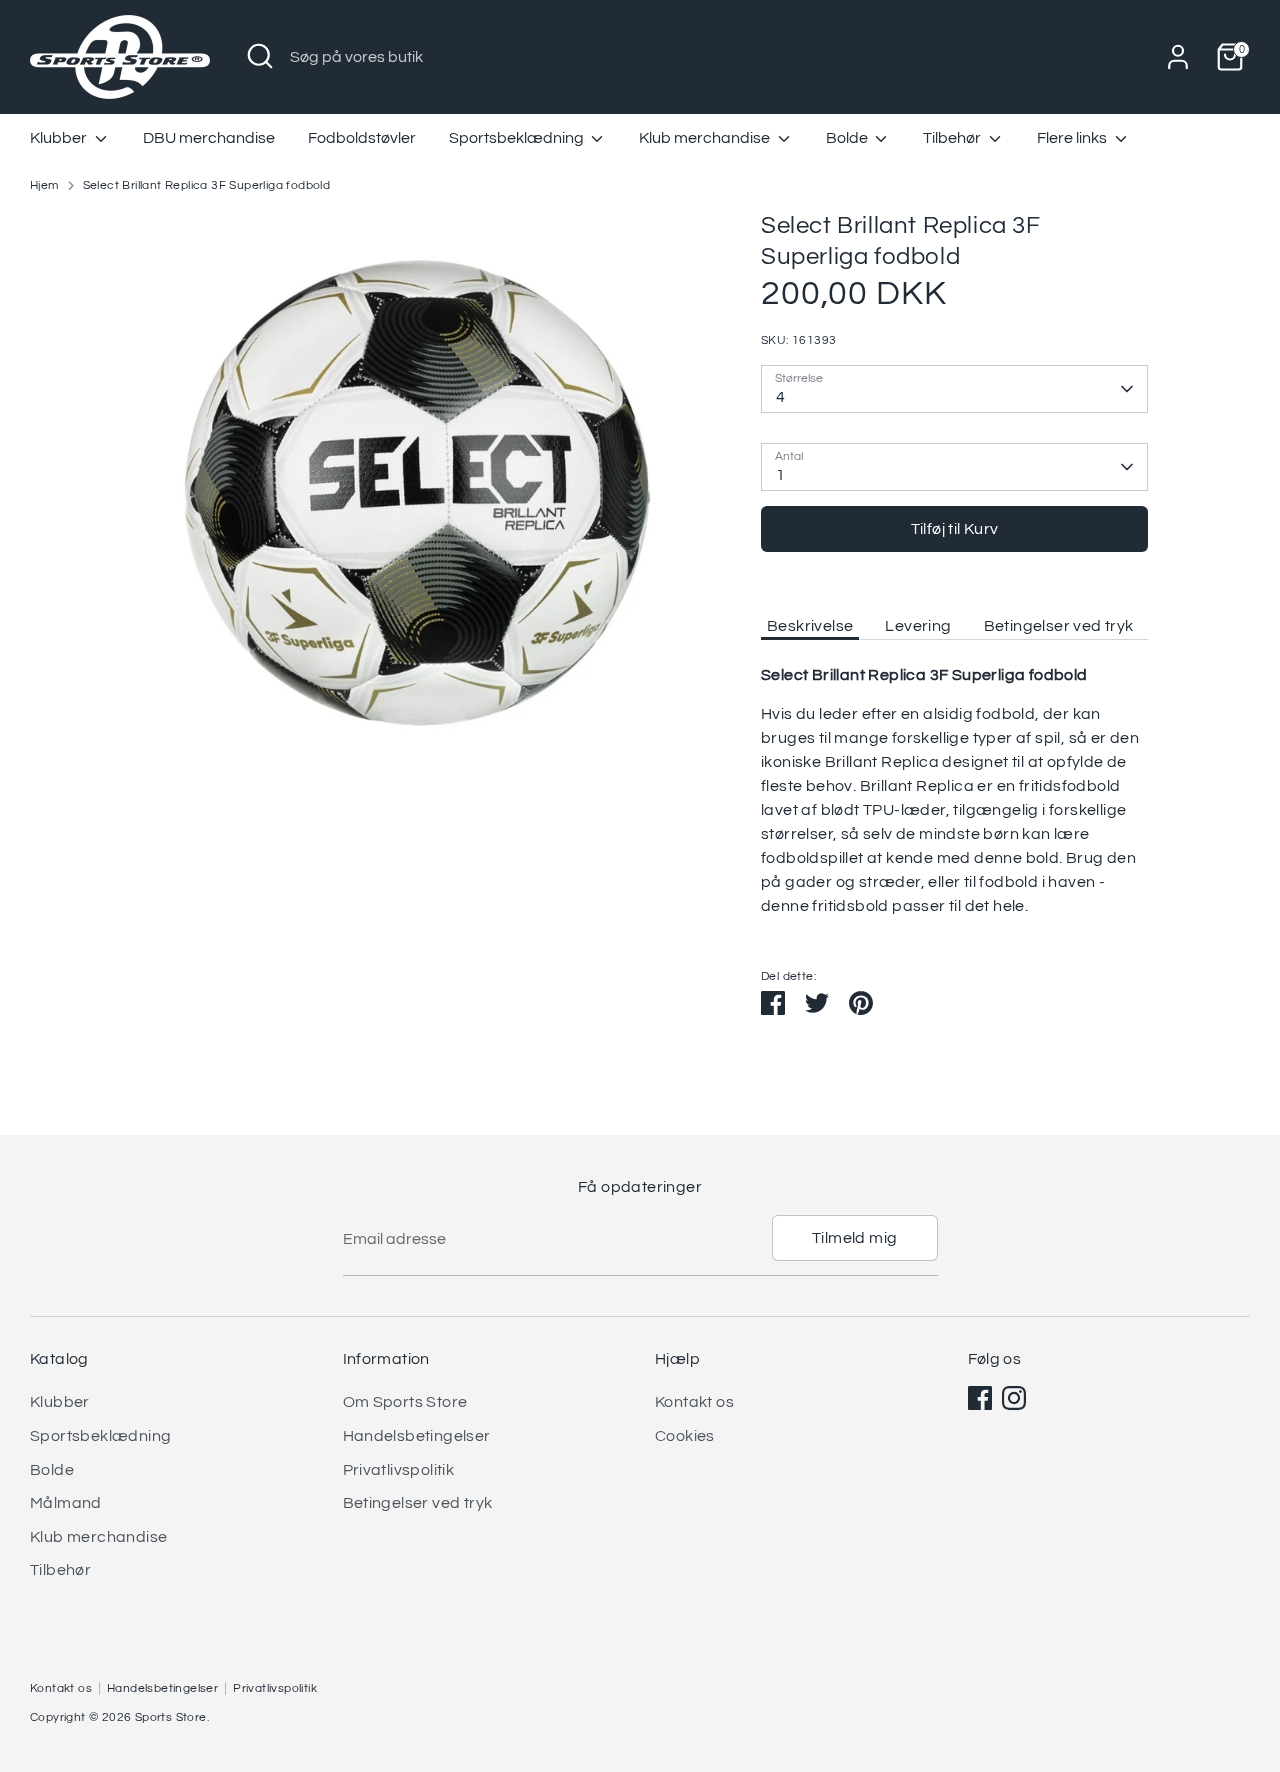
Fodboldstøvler (362, 138)
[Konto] (1178, 57)
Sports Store (171, 1717)
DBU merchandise (209, 138)
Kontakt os (694, 1402)
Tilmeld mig (854, 1238)
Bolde (848, 138)
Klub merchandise (706, 138)
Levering (918, 626)
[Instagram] (1014, 1398)
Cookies (685, 1436)
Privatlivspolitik (399, 1470)
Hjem (44, 185)
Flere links (1073, 138)
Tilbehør (953, 138)
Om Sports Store (405, 1402)
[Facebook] (980, 1398)
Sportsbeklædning (518, 138)
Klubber (60, 138)
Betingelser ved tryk (1059, 626)
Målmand (66, 1503)
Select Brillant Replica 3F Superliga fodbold (207, 185)
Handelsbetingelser (417, 1436)
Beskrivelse (810, 626)
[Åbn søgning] (260, 56)
